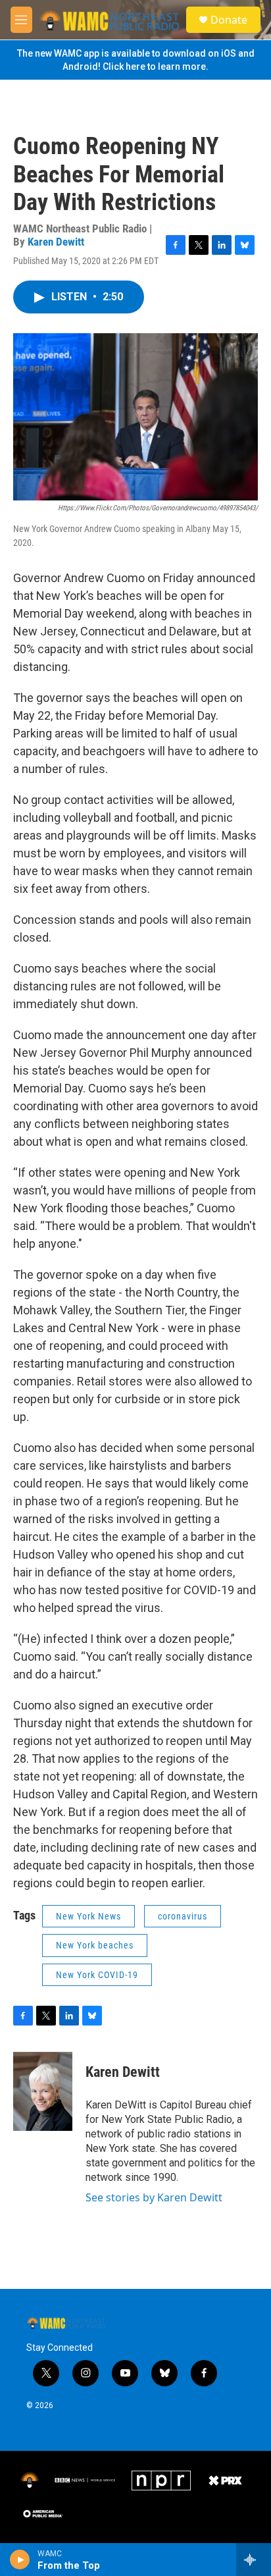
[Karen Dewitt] (43, 2091)
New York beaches (95, 1945)
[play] (20, 2560)
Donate (229, 20)
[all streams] (254, 2560)
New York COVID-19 (97, 1975)
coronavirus (183, 1916)
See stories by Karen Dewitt (154, 2197)
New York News (88, 1916)
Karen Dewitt (56, 242)
